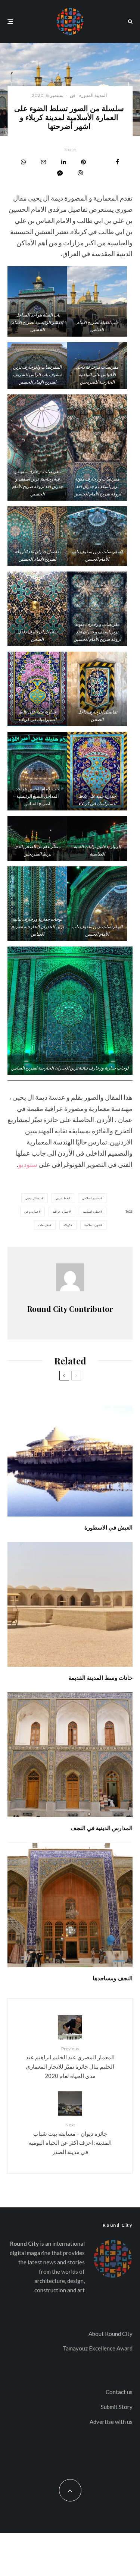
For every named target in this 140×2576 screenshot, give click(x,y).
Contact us (119, 2392)
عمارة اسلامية (92, 1212)
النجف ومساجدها (113, 1978)
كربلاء (67, 1225)
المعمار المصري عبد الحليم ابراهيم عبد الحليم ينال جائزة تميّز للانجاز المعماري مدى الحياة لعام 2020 (70, 2062)
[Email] (43, 162)
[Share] (117, 162)
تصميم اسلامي (91, 1198)
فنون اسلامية (92, 1225)
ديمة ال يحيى (34, 1198)
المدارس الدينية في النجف (102, 1828)
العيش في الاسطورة (108, 1527)
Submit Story (117, 2407)
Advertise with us (111, 2422)
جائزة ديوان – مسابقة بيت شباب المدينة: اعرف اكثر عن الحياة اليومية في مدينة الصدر (70, 2139)
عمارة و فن (32, 1212)
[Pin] (83, 162)
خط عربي (62, 1198)
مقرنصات (44, 1225)
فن (73, 95)
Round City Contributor (70, 1309)
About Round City (111, 2334)
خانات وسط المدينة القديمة (100, 1678)
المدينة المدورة (93, 95)
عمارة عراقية (61, 1212)
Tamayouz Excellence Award (98, 2348)
